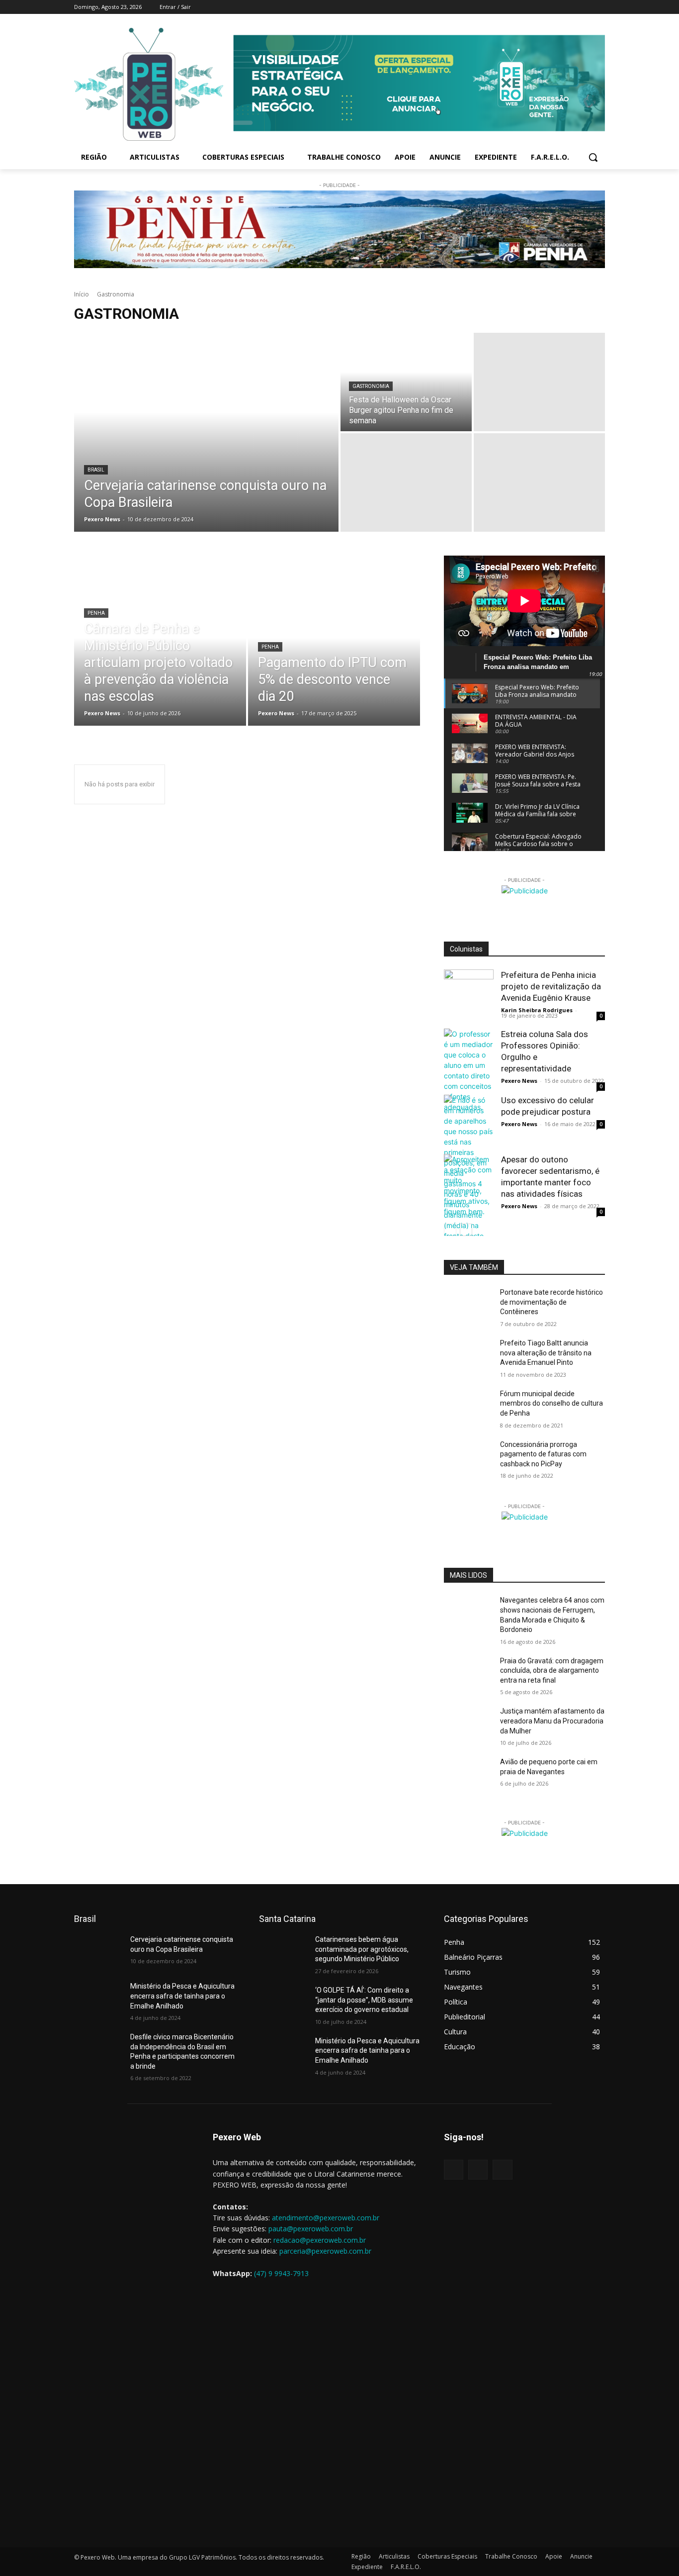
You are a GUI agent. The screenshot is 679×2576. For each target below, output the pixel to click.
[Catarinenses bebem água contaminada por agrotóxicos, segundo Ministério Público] (283, 1952)
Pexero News (519, 1081)
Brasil (96, 470)
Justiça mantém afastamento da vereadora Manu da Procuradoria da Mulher (552, 1721)
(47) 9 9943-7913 (281, 2273)
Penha (96, 613)
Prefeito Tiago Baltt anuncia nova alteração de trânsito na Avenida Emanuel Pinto (546, 1353)
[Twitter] (585, 7)
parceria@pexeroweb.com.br (325, 2251)
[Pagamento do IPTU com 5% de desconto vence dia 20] (334, 653)
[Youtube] (599, 7)
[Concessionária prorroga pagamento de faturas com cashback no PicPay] (468, 1457)
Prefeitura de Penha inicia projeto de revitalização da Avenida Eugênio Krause (551, 986)
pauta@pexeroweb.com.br (311, 2229)
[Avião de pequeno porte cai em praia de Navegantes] (468, 1774)
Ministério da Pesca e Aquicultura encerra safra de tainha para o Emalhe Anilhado (182, 1996)
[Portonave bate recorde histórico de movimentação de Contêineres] (468, 1305)
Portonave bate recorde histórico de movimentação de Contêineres (552, 1302)
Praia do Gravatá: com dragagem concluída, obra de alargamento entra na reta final (552, 1670)
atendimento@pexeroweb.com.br (326, 2218)
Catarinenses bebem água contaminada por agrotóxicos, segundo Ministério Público (362, 1949)
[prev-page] (450, 1230)
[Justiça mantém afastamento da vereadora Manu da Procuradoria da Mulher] (468, 1723)
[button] (593, 157)
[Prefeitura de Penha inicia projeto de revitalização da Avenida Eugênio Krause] (469, 994)
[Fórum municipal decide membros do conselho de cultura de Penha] (468, 1406)
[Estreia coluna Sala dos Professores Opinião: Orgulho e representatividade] (469, 1070)
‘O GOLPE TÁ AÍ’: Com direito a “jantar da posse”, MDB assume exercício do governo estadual (364, 2000)
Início (82, 294)
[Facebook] (558, 7)
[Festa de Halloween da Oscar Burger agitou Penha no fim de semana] (406, 382)
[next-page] (466, 1230)
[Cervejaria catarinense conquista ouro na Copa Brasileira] (206, 432)
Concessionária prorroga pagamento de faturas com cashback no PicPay (543, 1454)
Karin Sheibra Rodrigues (537, 1010)
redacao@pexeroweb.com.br (320, 2240)
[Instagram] (572, 7)
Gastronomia (371, 386)
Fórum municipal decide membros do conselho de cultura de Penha (552, 1403)
